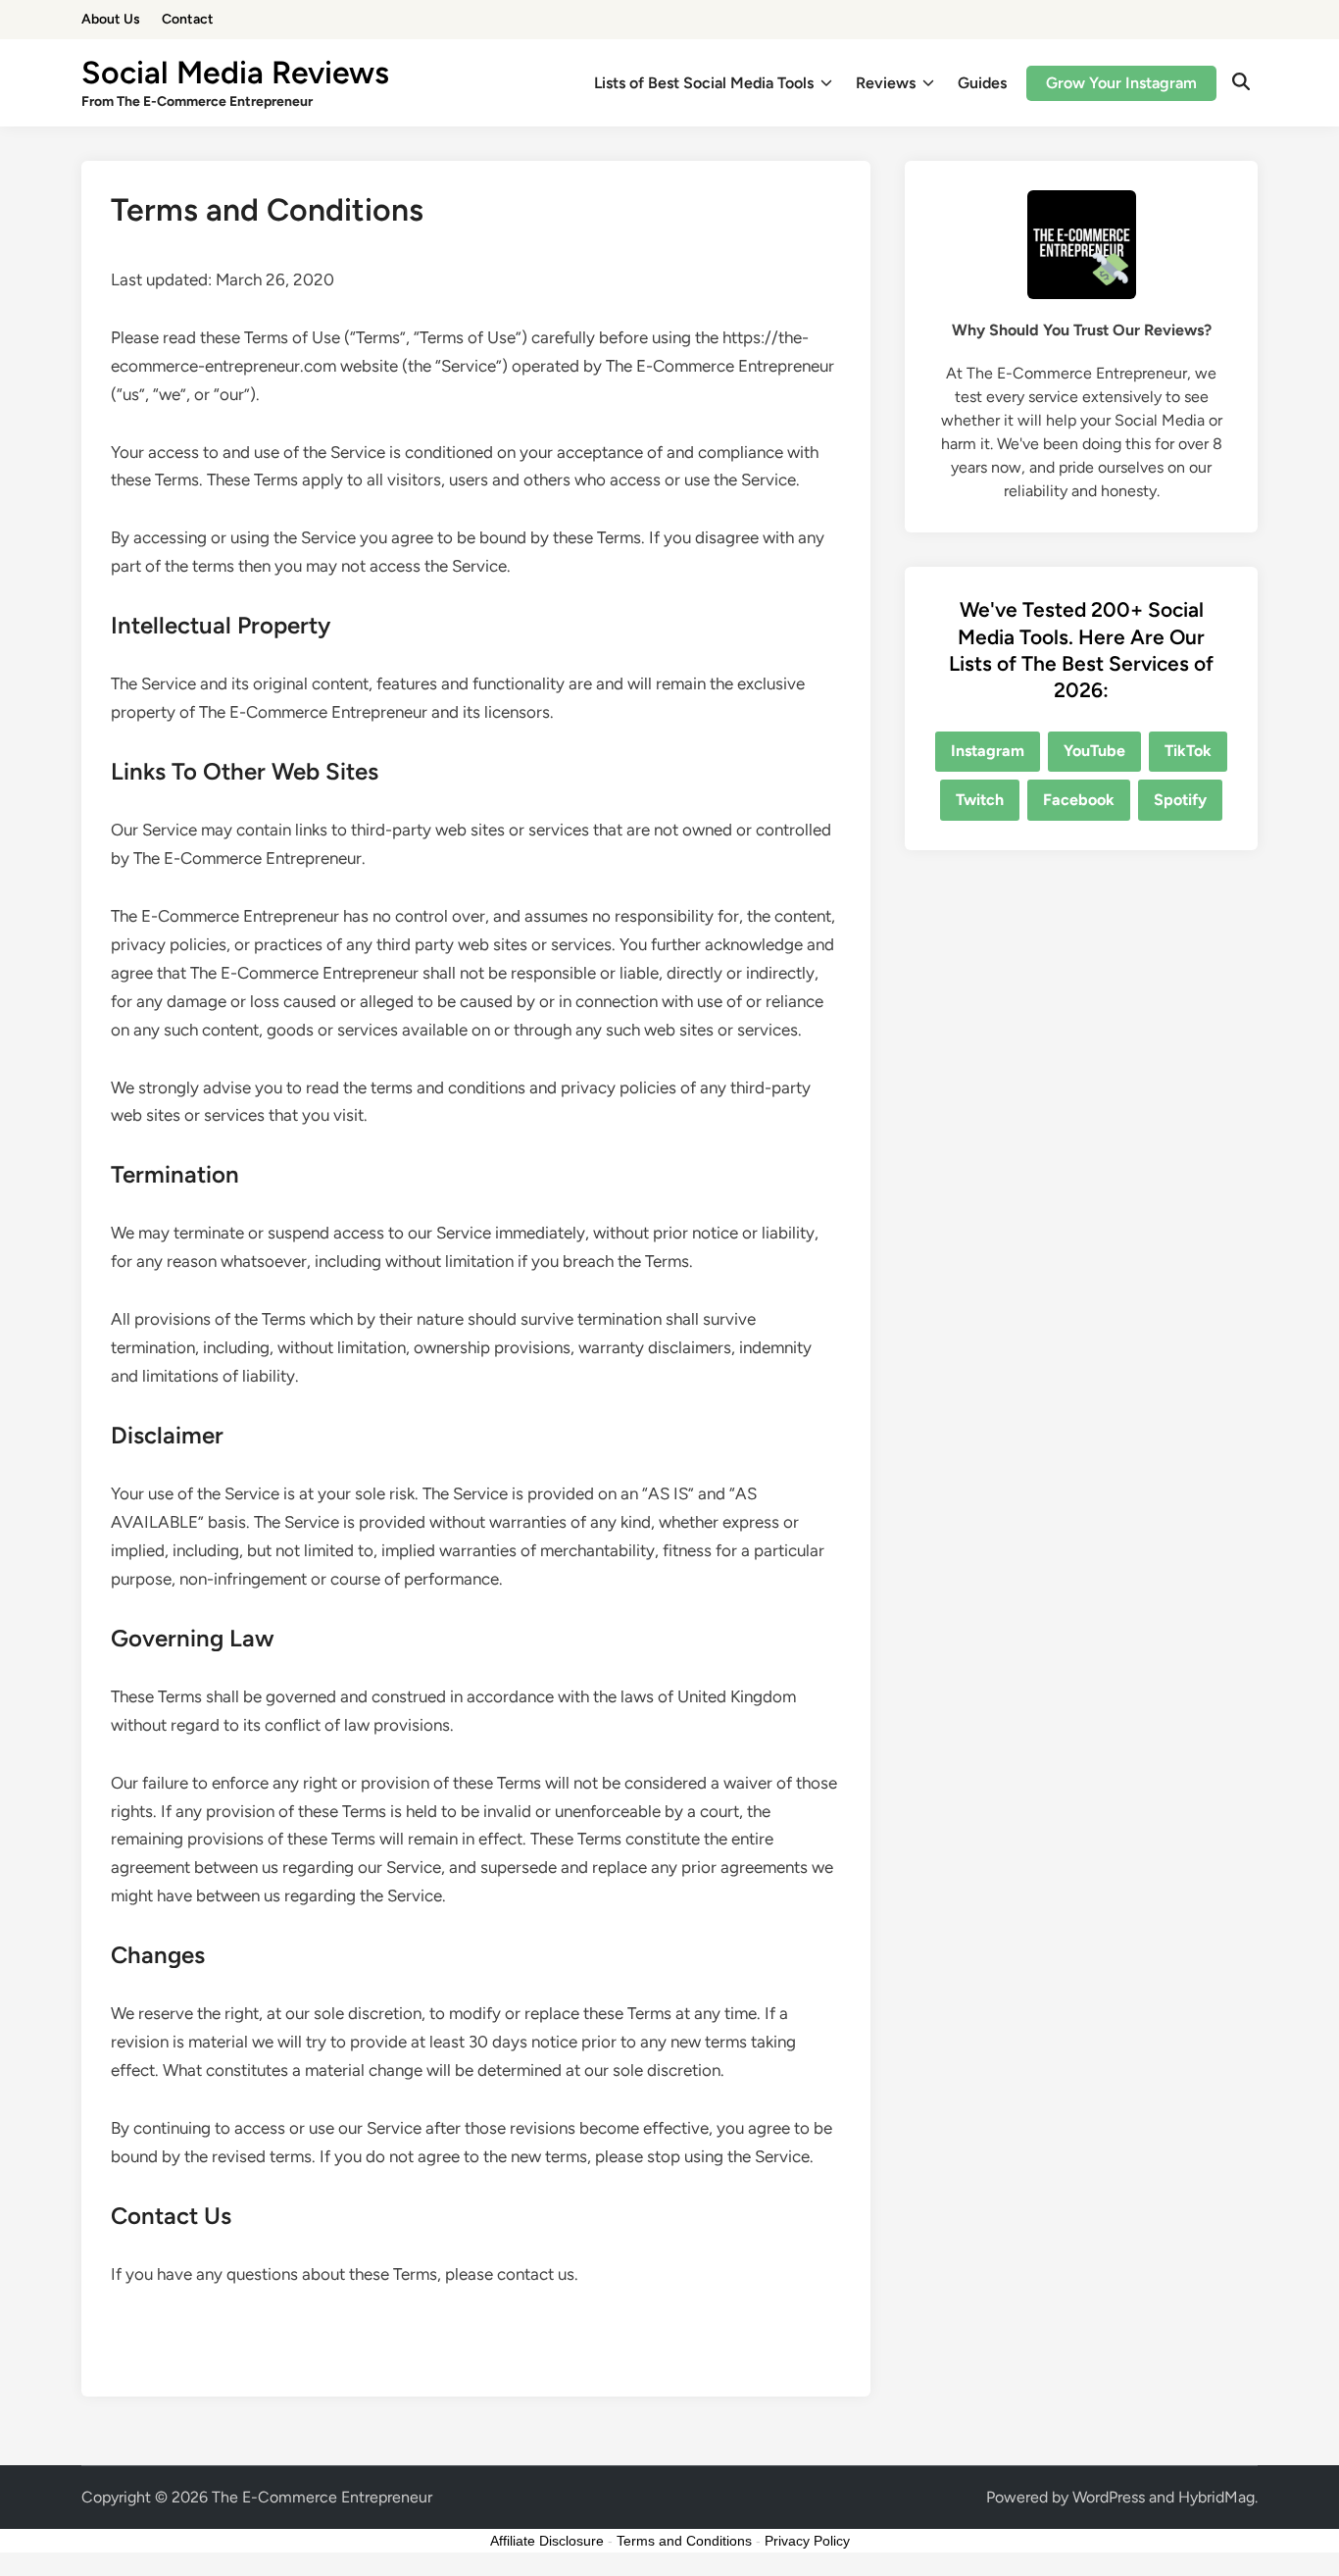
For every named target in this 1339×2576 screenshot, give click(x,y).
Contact (188, 19)
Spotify (1180, 800)
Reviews (886, 83)
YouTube (1094, 751)
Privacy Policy (807, 2541)
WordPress (1109, 2497)
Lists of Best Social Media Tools (704, 83)
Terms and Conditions (684, 2541)
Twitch (980, 800)
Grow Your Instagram (1121, 83)
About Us (111, 19)
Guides (982, 83)
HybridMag (1216, 2497)
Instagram (988, 751)
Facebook (1079, 800)
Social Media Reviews (235, 73)
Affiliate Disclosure (547, 2541)
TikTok (1188, 751)
